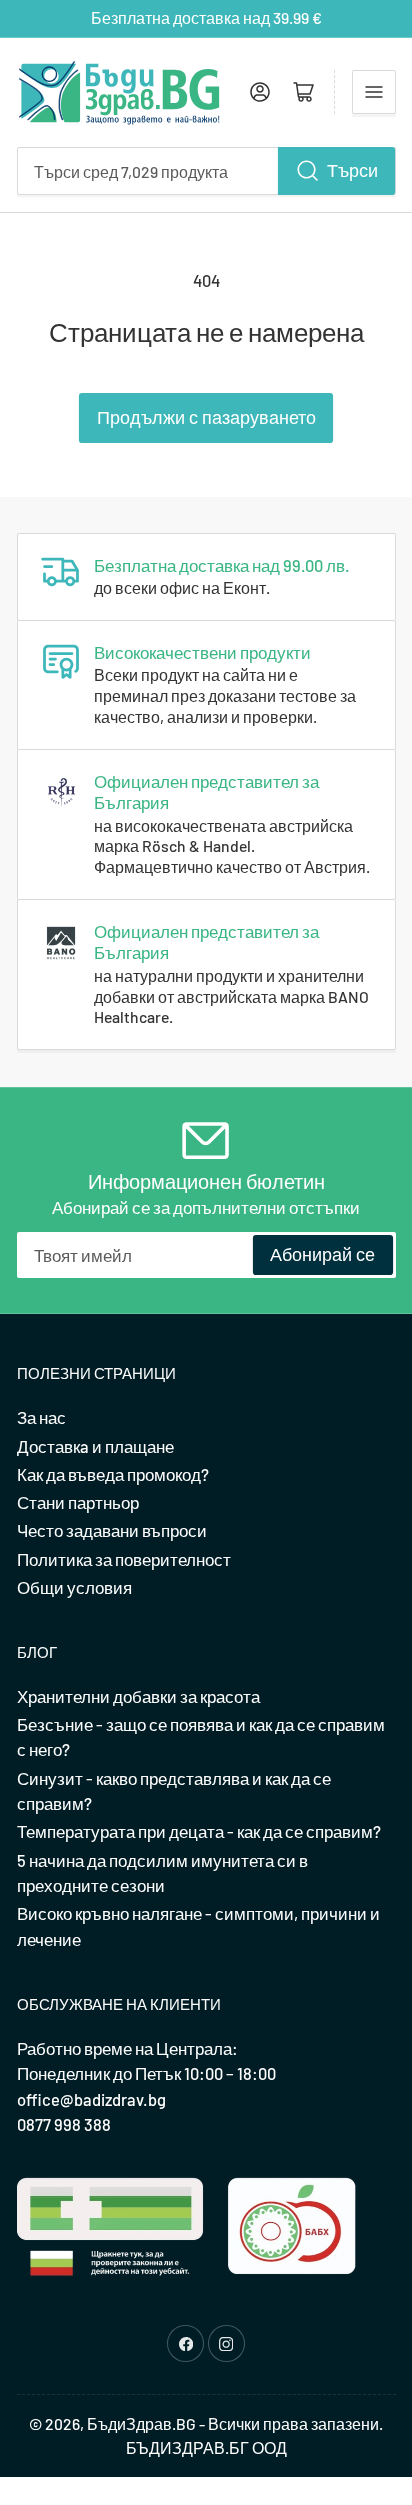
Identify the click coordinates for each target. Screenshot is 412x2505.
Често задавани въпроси (112, 1530)
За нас (41, 1417)
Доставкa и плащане (95, 1446)
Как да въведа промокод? (113, 1474)
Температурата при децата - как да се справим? (199, 1831)
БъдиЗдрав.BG (141, 2423)
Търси (352, 170)
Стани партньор (78, 1502)
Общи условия (74, 1587)
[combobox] (206, 171)
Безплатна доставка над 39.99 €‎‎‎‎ (206, 17)
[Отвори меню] (374, 92)
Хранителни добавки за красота (138, 1696)
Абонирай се (322, 1254)
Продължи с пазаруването (206, 417)
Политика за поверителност (124, 1559)
